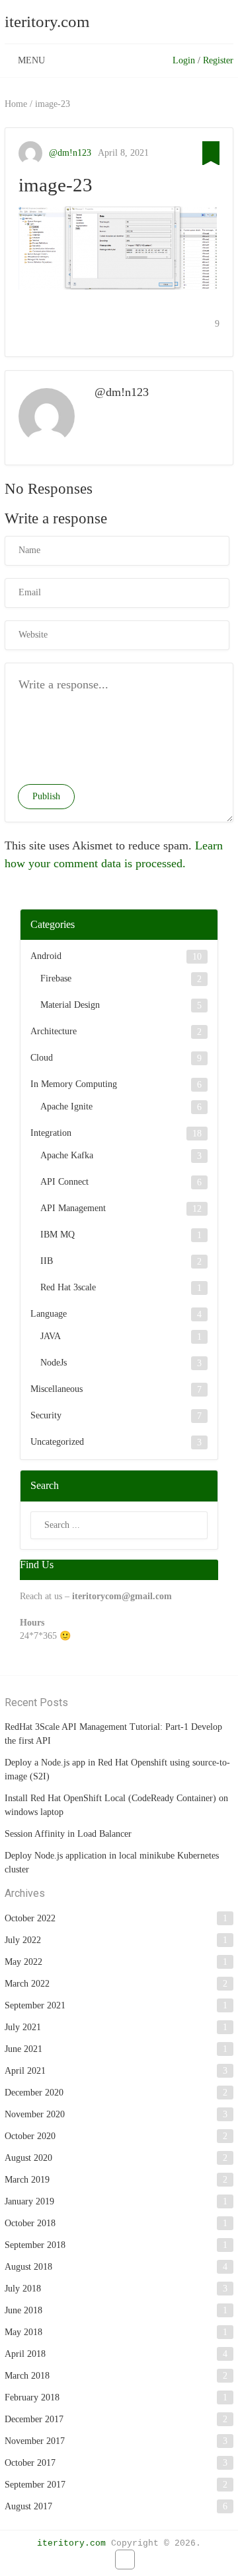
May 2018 (23, 2332)
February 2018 (32, 2397)
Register (218, 60)
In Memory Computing (74, 1084)
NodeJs (54, 1363)
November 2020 (35, 2114)
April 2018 (25, 2354)
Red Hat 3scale (68, 1287)
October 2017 (30, 2463)
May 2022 (23, 1962)
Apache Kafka (67, 1155)
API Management (73, 1208)
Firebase (56, 978)
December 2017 (34, 2419)
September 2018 (35, 2245)
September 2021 (35, 2005)
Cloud (42, 1058)
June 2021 (23, 2049)
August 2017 (28, 2506)
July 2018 (23, 2289)
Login (184, 60)
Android (46, 956)
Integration (51, 1133)
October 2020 (30, 2136)
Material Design (70, 1005)
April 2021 (25, 2071)
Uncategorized (57, 1442)
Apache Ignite (66, 1106)
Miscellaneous (57, 1389)
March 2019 (27, 2180)
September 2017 (35, 2485)
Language (49, 1314)
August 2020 (28, 2158)
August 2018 (28, 2267)
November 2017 (35, 2441)
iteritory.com (47, 21)
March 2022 (27, 1984)
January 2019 (29, 2201)
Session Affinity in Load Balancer (68, 1834)
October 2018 (30, 2223)
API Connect (64, 1182)
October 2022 (30, 1918)
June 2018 (23, 2310)
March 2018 (27, 2376)
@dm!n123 (70, 153)
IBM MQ (58, 1235)
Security (46, 1415)
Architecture (54, 1031)
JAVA (51, 1336)
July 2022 (23, 1940)
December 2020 (34, 2093)
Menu (31, 60)
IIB (47, 1261)
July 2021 (23, 2027)
